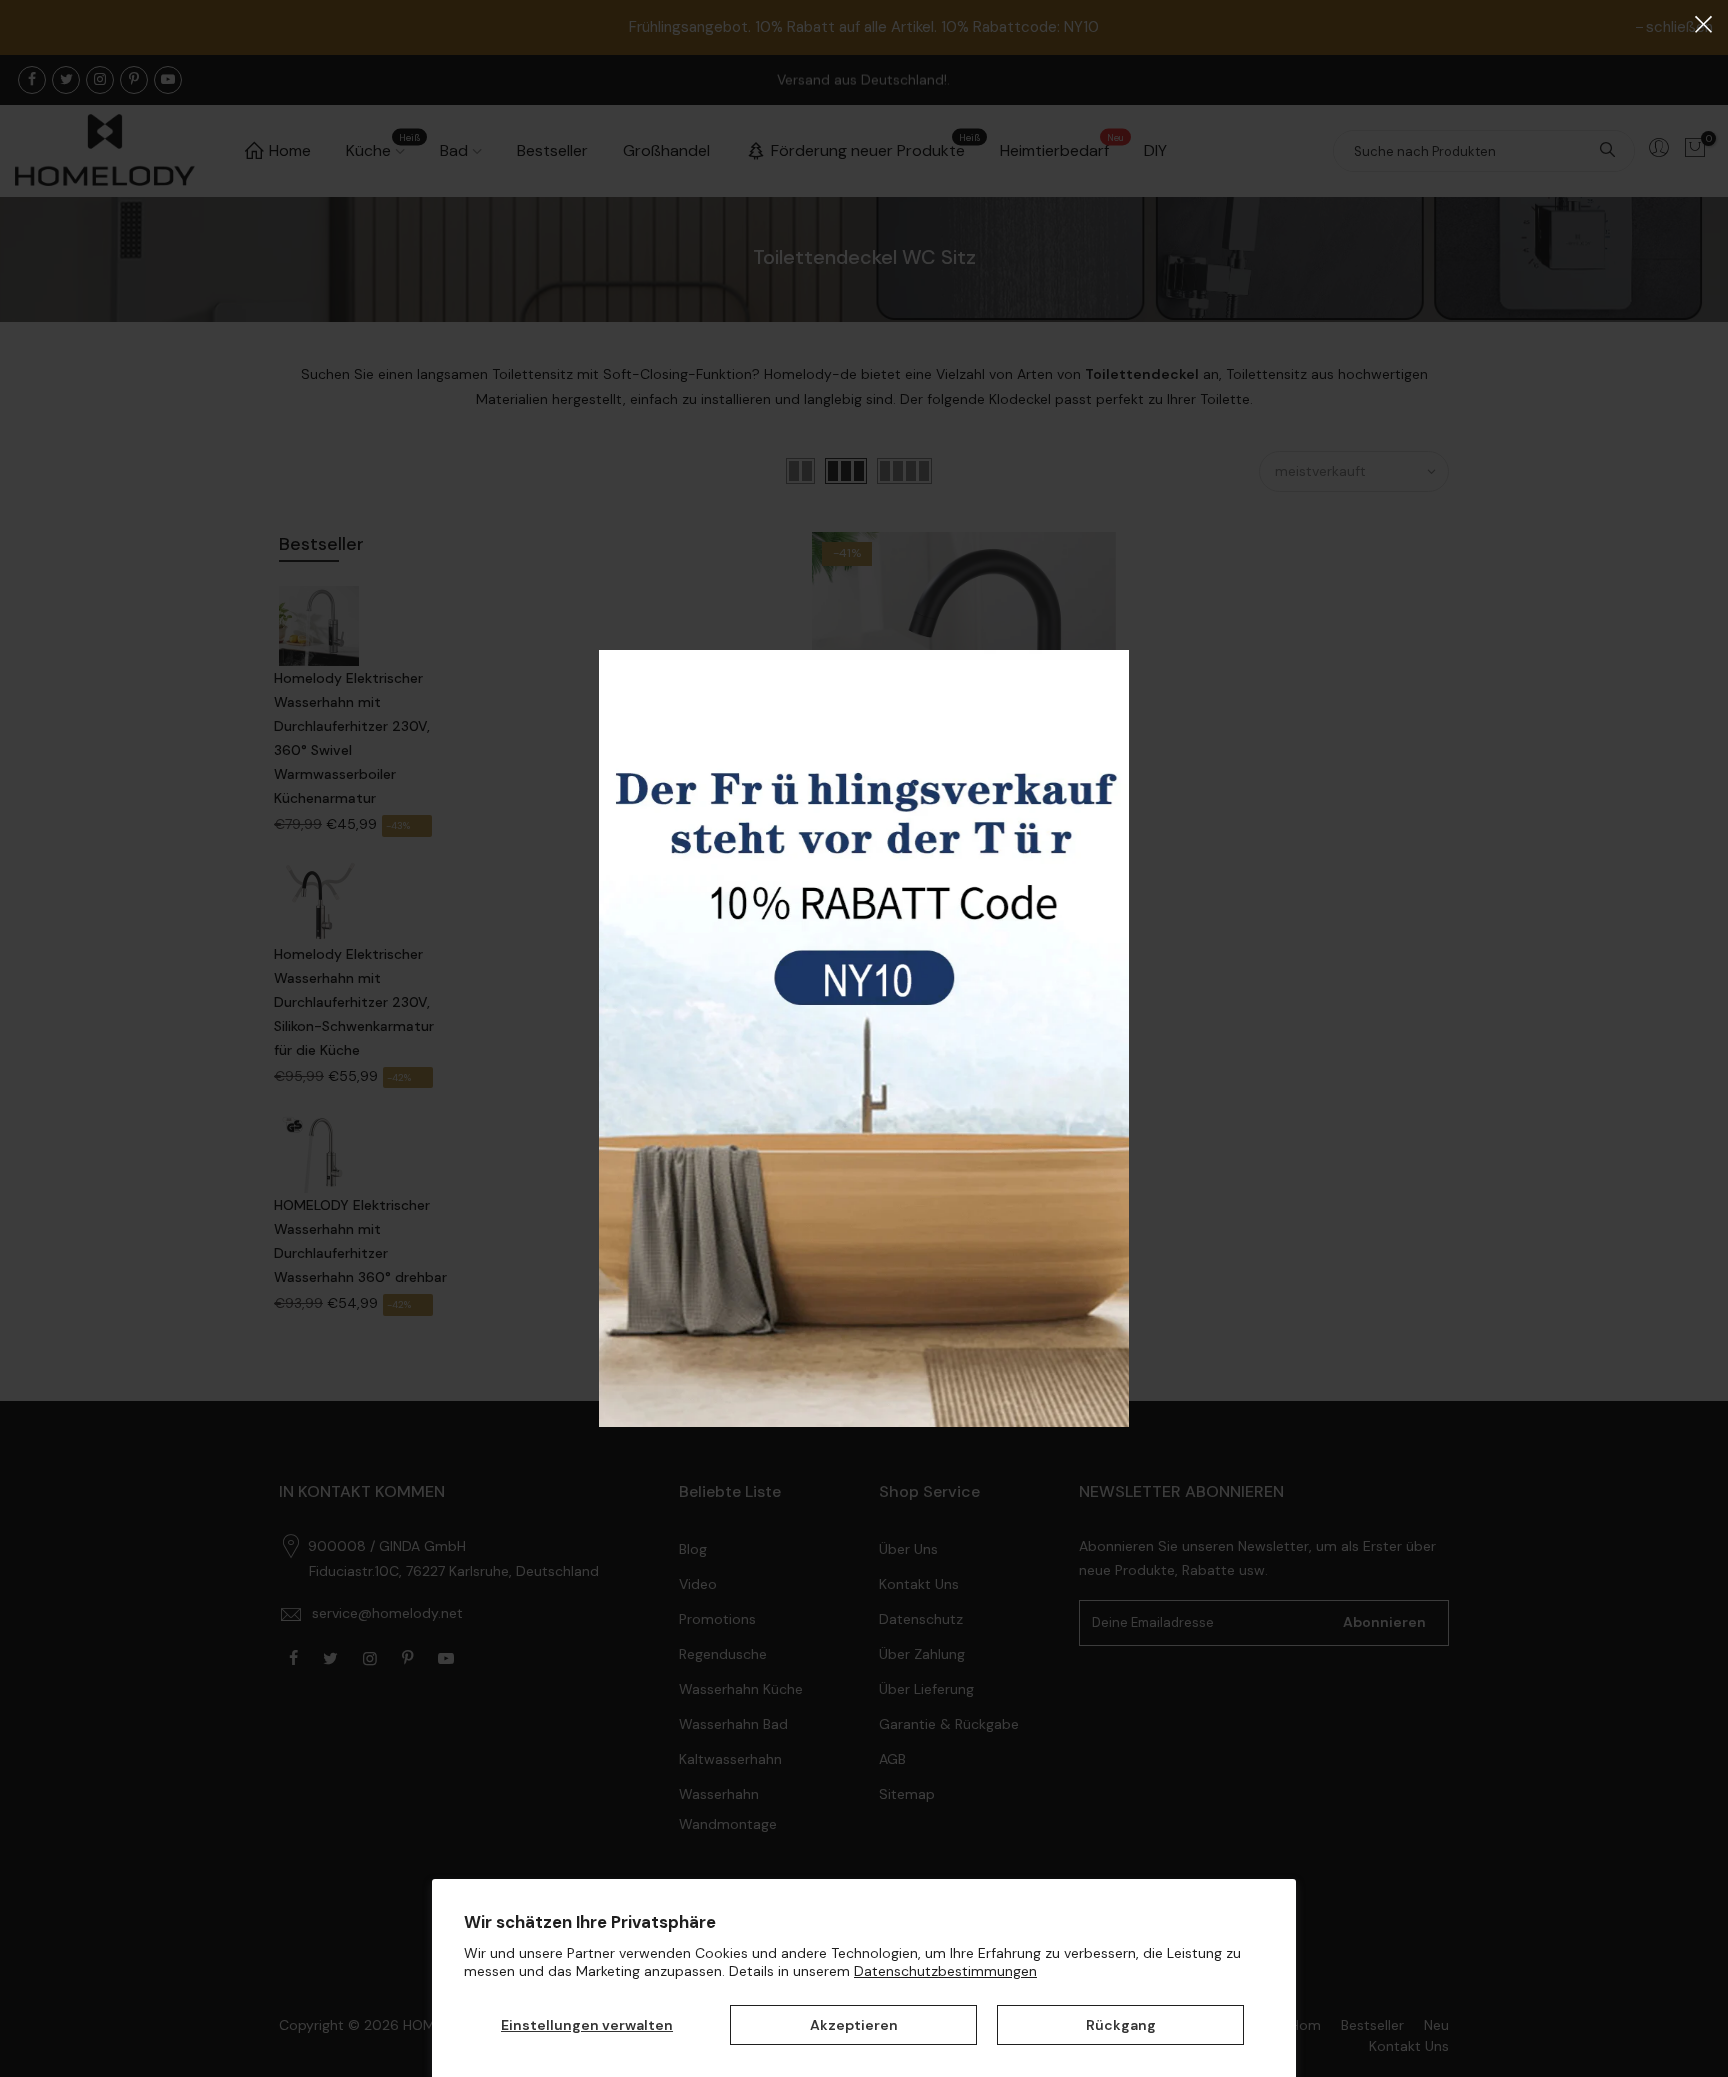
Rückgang (1121, 2025)
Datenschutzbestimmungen (945, 1971)
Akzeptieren (854, 2025)
